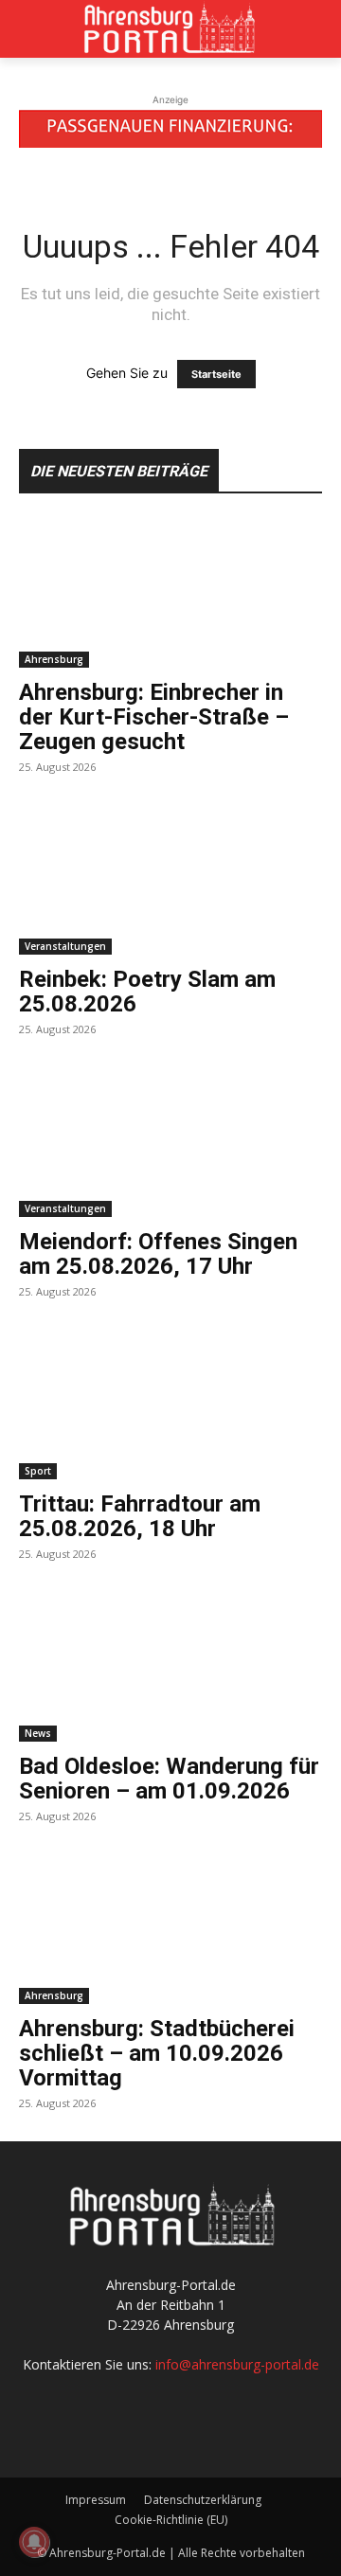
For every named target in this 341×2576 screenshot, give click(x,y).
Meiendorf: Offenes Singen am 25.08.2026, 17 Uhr (158, 1254)
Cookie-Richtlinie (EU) (171, 2520)
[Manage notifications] (34, 2542)
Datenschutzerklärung (203, 2500)
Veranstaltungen (65, 946)
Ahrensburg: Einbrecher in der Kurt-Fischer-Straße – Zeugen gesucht (154, 717)
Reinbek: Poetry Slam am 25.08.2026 (147, 992)
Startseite (216, 374)
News (38, 1733)
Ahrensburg (54, 659)
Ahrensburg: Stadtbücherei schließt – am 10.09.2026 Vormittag (157, 2053)
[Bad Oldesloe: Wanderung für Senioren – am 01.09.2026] (170, 1667)
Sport (38, 1471)
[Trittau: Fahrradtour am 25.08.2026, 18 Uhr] (170, 1404)
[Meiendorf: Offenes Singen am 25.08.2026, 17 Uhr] (170, 1142)
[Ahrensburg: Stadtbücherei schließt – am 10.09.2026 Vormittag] (170, 1929)
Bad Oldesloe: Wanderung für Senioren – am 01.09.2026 (169, 1779)
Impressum (96, 2500)
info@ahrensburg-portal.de (237, 2364)
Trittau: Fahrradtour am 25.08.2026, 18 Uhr (140, 1516)
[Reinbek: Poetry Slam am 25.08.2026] (170, 880)
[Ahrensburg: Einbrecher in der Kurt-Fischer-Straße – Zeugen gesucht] (170, 593)
